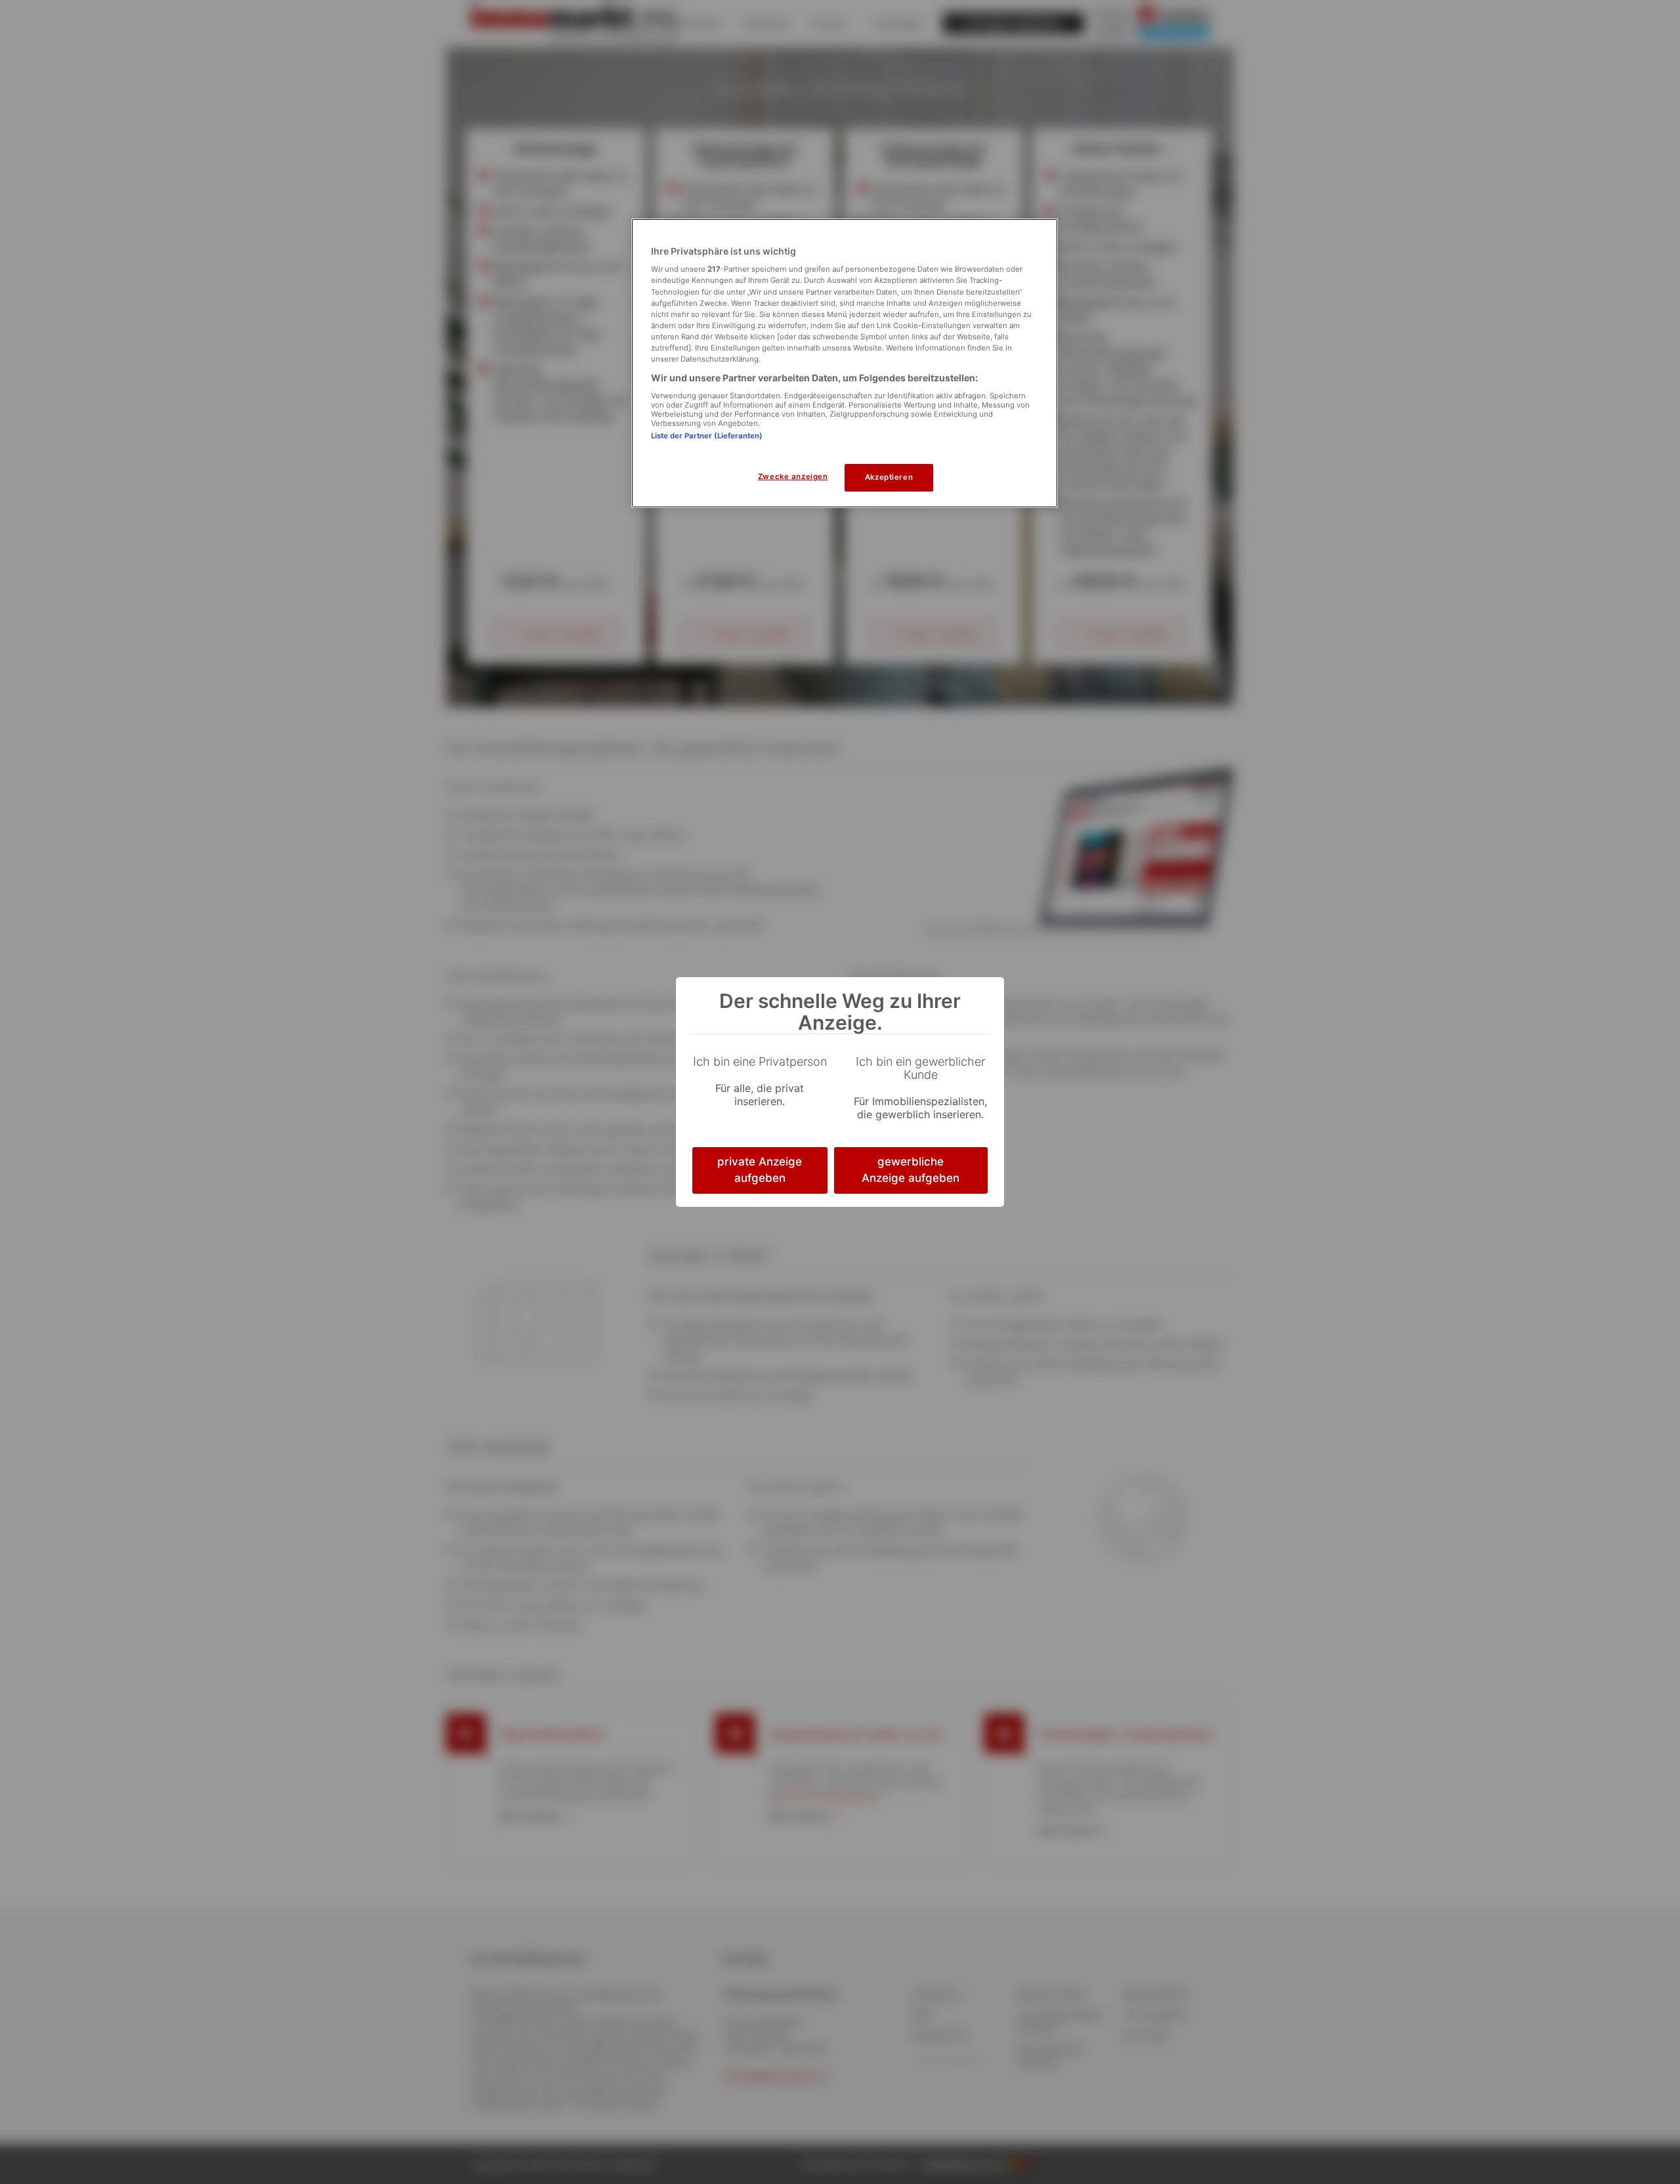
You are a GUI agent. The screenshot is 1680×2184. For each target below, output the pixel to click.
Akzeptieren (889, 477)
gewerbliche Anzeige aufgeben (911, 1170)
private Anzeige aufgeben (760, 1170)
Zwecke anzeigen (793, 476)
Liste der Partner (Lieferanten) (707, 436)
